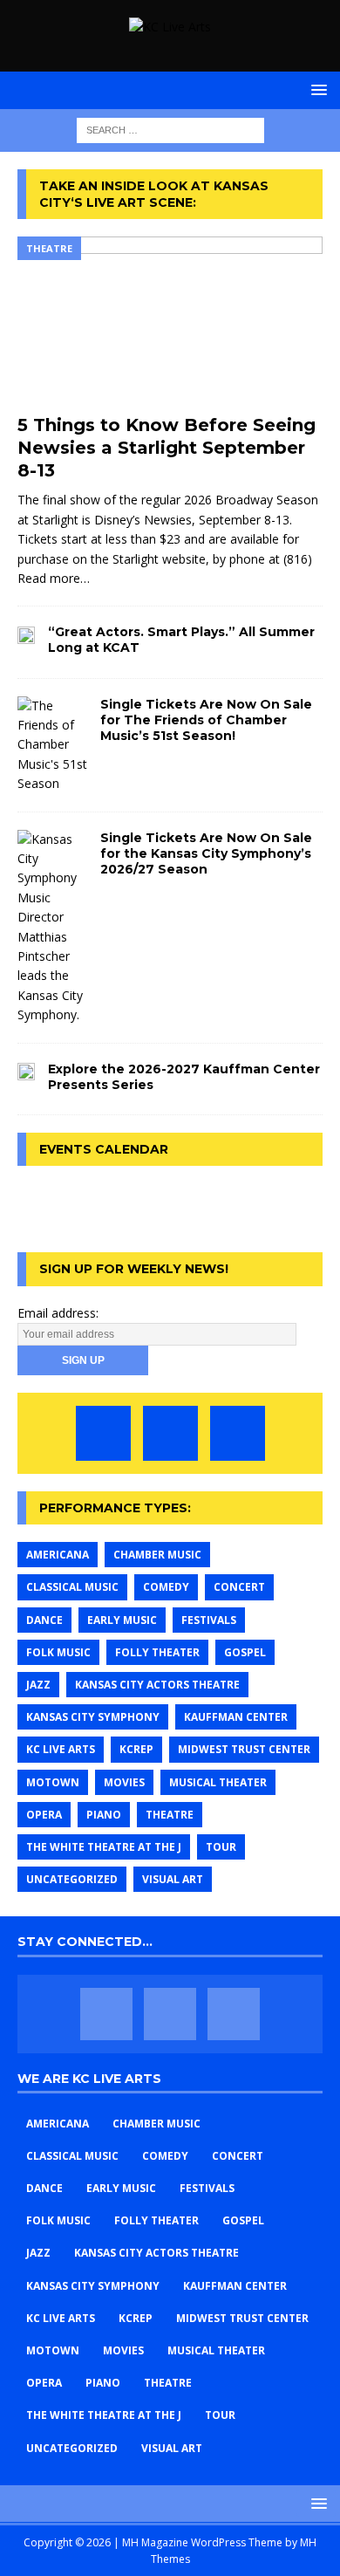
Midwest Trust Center (244, 1749)
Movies (124, 1782)
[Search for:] (170, 130)
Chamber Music (157, 1555)
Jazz (38, 1685)
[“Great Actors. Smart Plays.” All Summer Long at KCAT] (26, 634)
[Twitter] (170, 1433)
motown (53, 1782)
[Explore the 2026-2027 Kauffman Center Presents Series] (26, 1071)
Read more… (54, 578)
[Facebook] (103, 1433)
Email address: (58, 1313)
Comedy (166, 1587)
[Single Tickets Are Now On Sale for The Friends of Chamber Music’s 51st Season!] (52, 745)
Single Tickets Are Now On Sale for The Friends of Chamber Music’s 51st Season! (206, 720)
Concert (239, 1587)
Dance (44, 1620)
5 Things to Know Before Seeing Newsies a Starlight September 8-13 (167, 448)
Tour (221, 1847)
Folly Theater (157, 1652)
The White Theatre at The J (104, 1847)
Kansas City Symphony (93, 1717)
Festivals (209, 1620)
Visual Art (173, 1879)
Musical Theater (218, 1782)
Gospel (245, 1652)
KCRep (136, 1749)
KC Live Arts (61, 1749)
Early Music (122, 1620)
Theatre (170, 1815)
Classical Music (72, 1587)
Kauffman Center (236, 1717)
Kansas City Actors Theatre (157, 1685)
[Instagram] (238, 1433)
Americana (58, 1555)
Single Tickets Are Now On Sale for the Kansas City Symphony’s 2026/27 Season (206, 853)
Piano (104, 1815)
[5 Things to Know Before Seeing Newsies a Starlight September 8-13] (170, 321)
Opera (44, 1815)
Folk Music (58, 1652)
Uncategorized (72, 1879)
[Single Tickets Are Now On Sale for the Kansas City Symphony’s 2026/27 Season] (52, 928)
